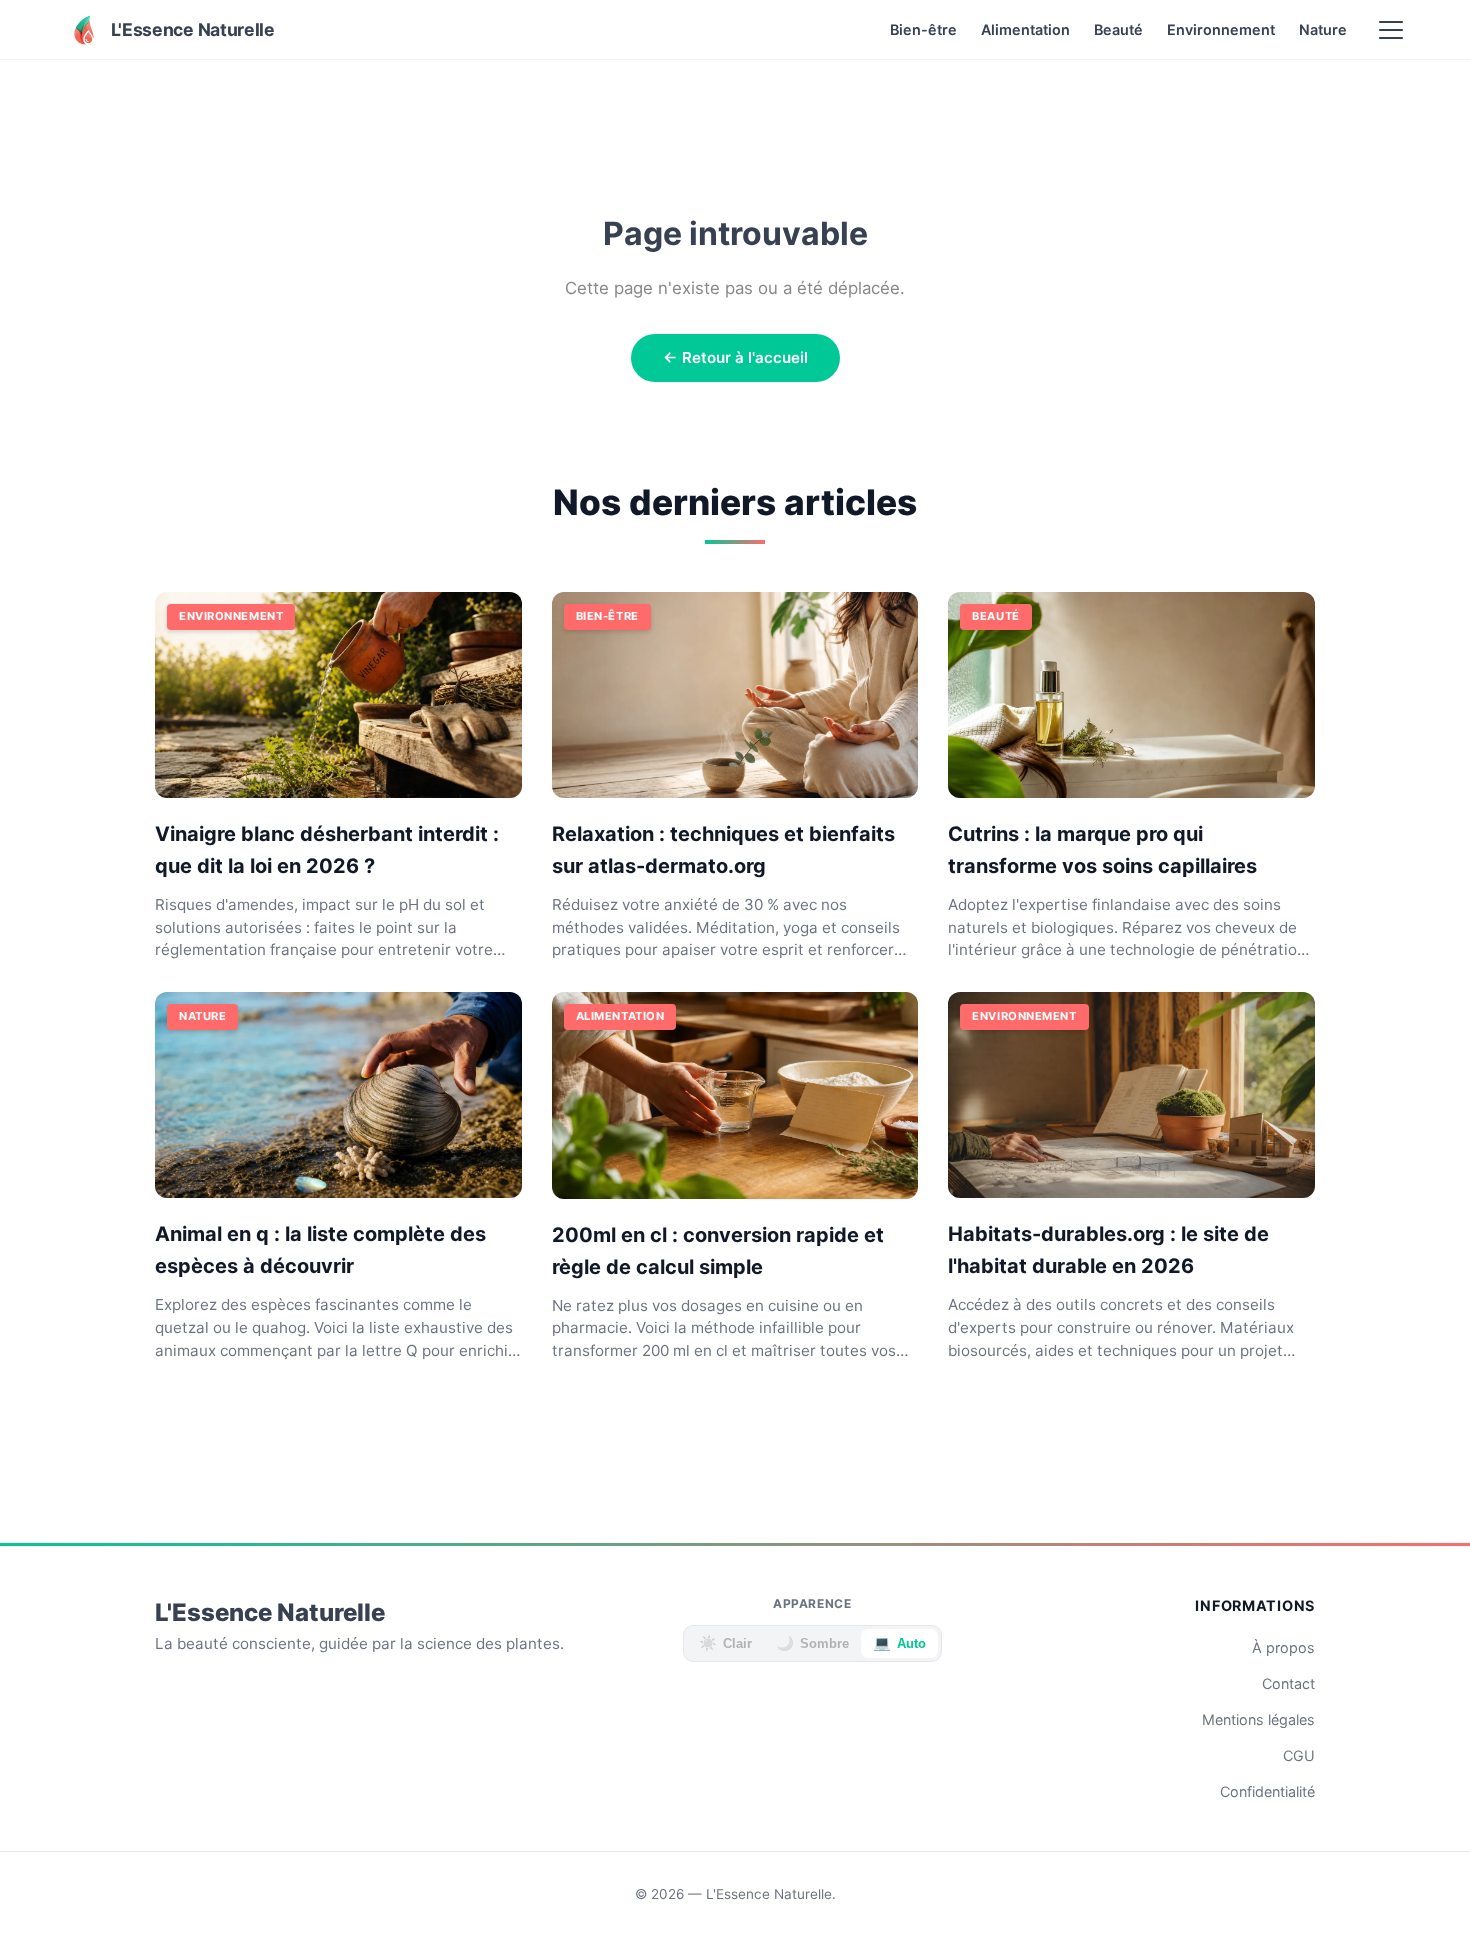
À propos (1283, 1647)
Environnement (1221, 29)
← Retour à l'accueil (735, 357)
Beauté (1118, 29)
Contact (1288, 1683)
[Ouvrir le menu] (1391, 30)
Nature (1323, 29)
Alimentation (1025, 29)
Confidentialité (1267, 1791)
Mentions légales (1258, 1719)
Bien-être (923, 29)
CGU (1299, 1755)
